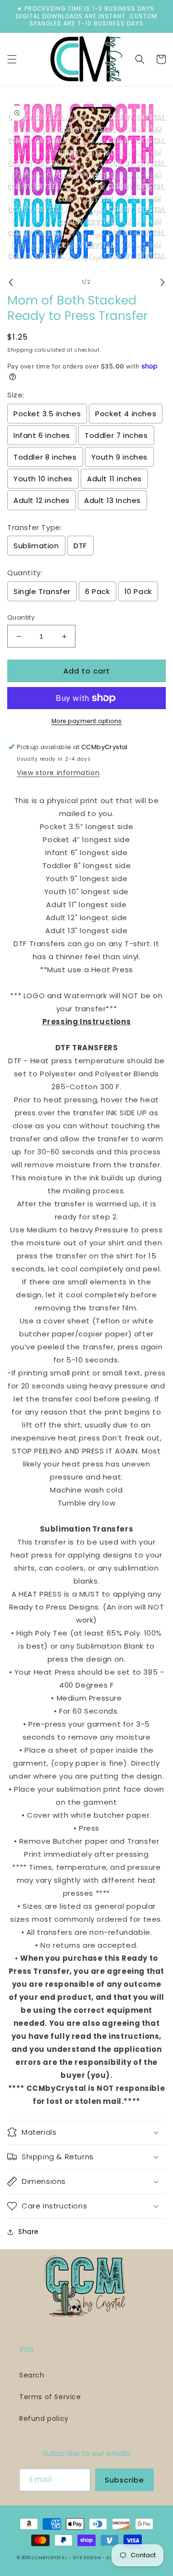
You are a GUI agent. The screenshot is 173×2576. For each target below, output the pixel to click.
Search (32, 2375)
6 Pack (98, 591)
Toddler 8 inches (45, 457)
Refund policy (44, 2418)
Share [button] (29, 2232)
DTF (80, 546)
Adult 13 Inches (112, 500)
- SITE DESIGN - (87, 2558)
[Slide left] (11, 282)
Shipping (20, 350)
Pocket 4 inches (126, 414)
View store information (58, 773)
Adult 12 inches (42, 500)
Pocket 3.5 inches (47, 414)
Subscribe (124, 2480)
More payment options (87, 721)
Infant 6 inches (42, 435)
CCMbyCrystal (49, 2558)
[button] (12, 59)
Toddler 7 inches (116, 435)
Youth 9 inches (119, 457)
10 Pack (138, 591)
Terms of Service (50, 2397)
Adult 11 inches (114, 479)
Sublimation (36, 546)
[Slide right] (162, 282)
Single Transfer (42, 591)
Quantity (21, 617)
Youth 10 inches (43, 479)
